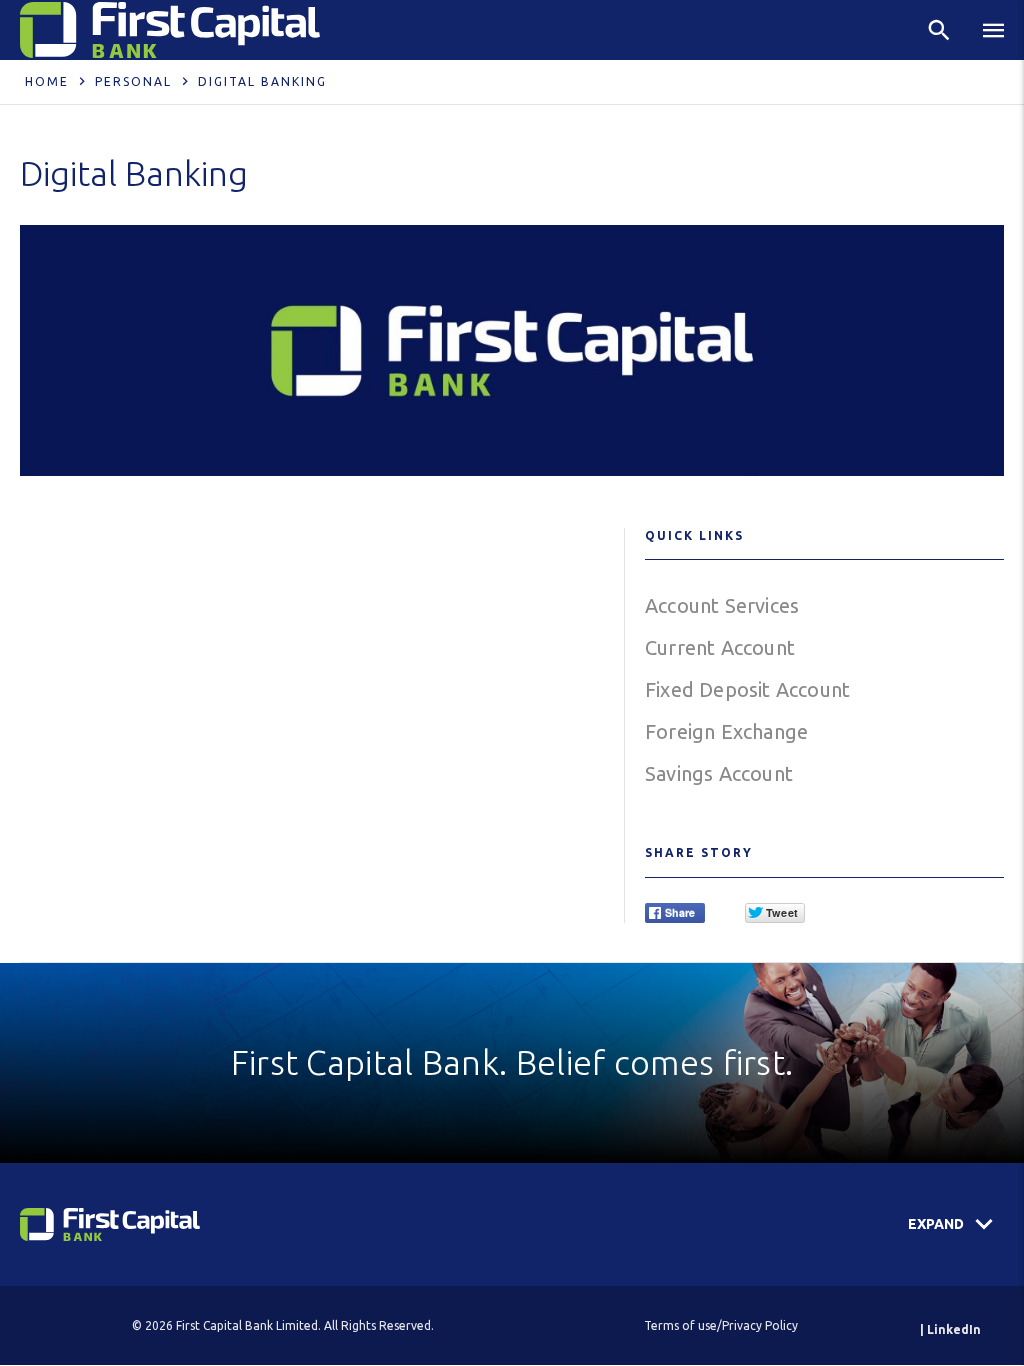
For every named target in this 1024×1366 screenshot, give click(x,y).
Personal (133, 81)
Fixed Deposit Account (747, 689)
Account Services (722, 605)
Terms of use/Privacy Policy (721, 1325)
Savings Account (719, 773)
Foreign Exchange (726, 731)
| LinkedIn (950, 1329)
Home (47, 81)
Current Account (720, 647)
